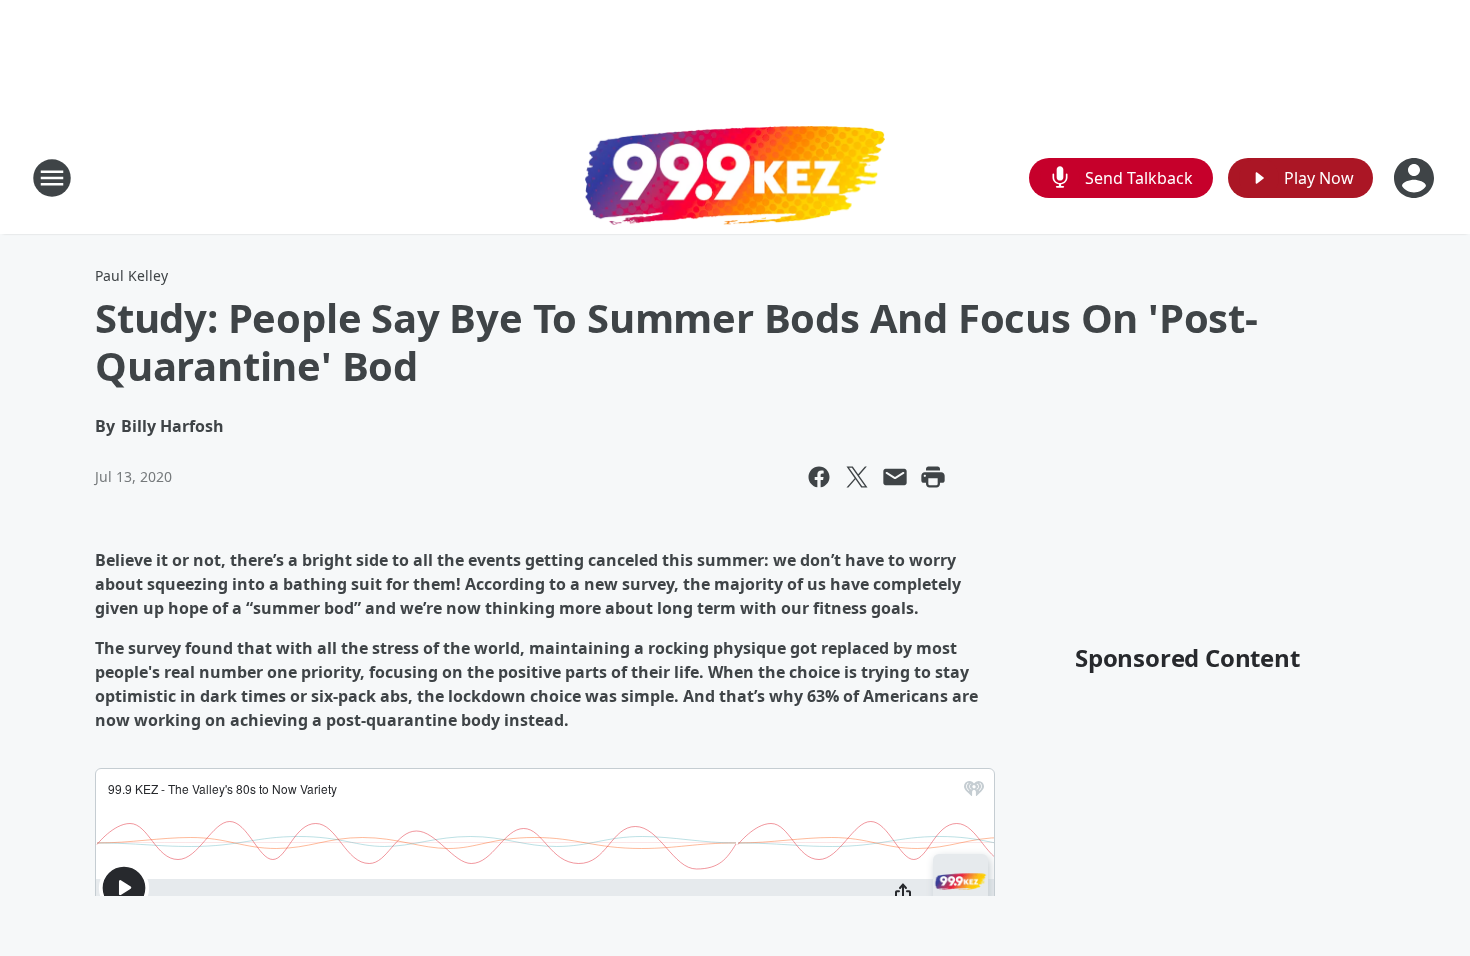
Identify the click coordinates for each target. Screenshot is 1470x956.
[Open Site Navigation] (52, 178)
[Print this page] (933, 477)
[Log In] (1416, 178)
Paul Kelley (131, 275)
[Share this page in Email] (895, 477)
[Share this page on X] (857, 477)
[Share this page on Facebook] (819, 477)
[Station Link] (735, 178)
